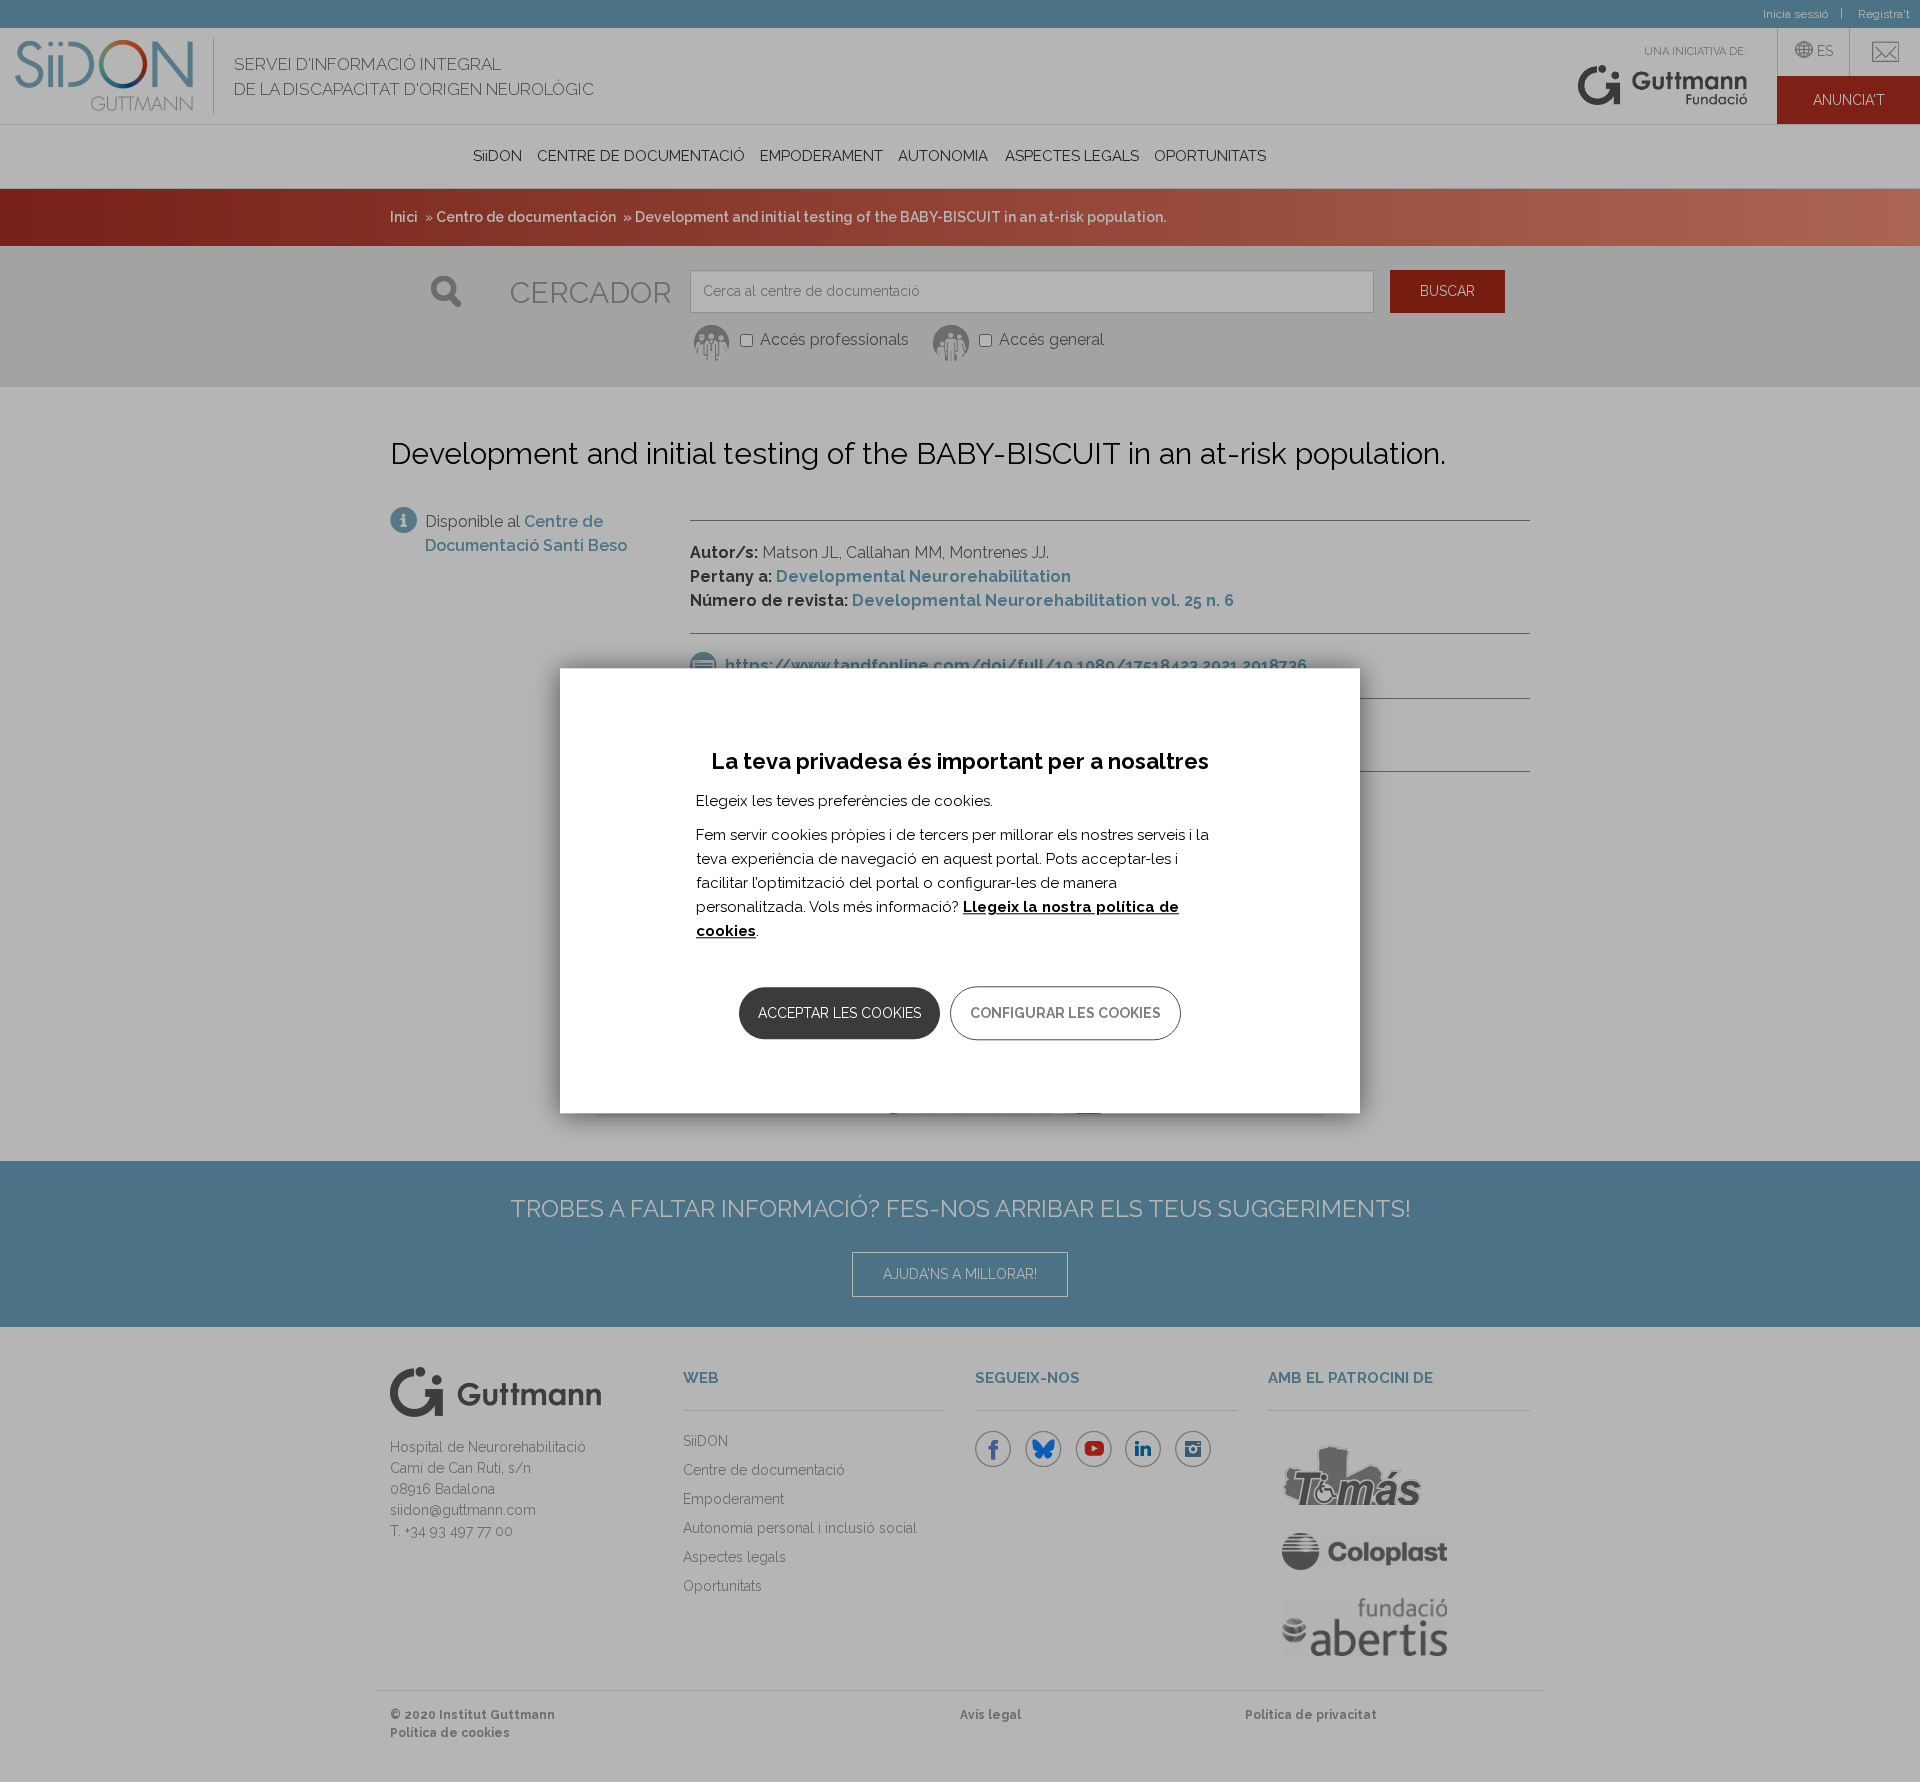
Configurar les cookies (1065, 1014)
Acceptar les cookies (839, 1014)
